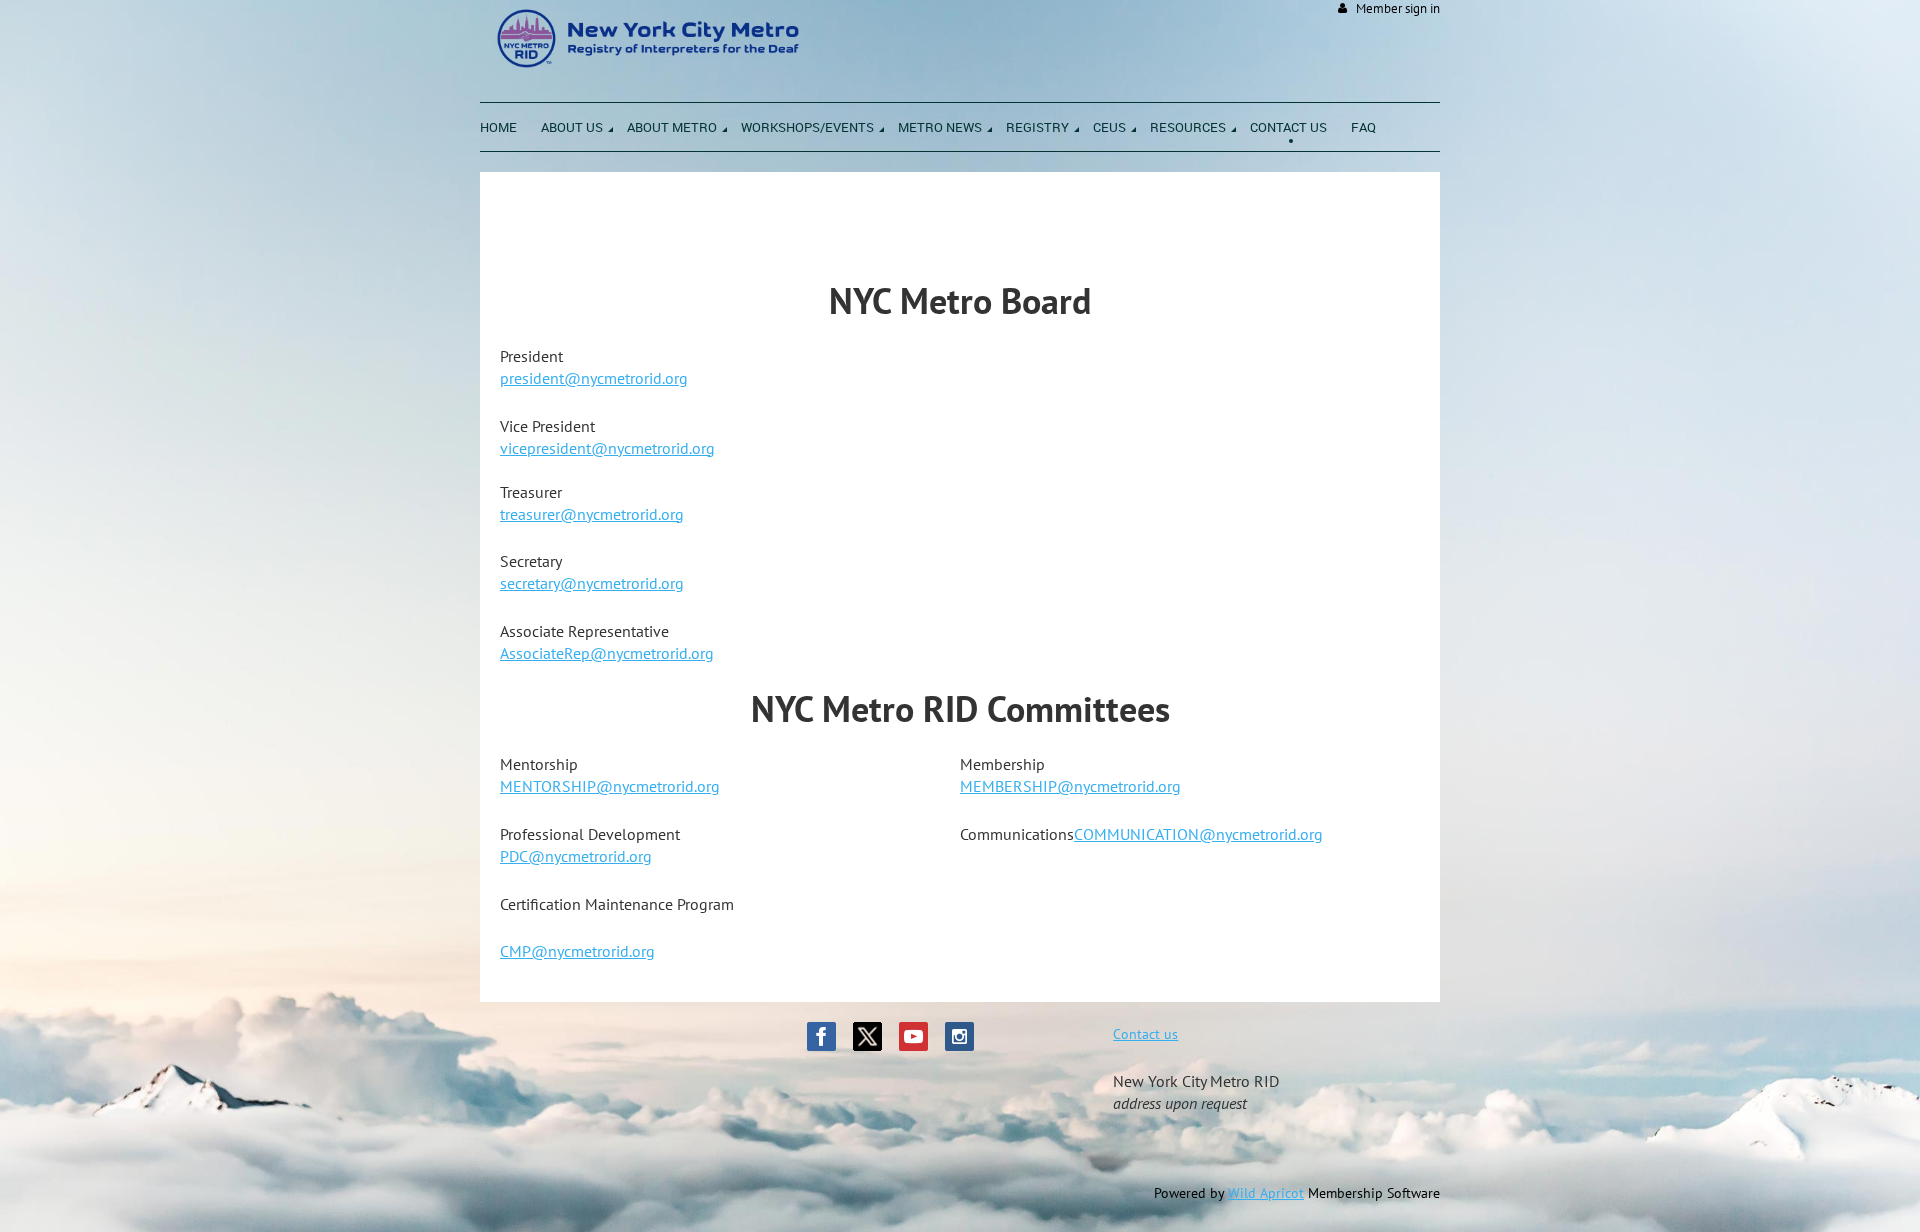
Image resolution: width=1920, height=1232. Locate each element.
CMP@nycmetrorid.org (577, 951)
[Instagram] (959, 1036)
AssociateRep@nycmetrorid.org (607, 653)
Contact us (1145, 1034)
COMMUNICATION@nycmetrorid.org (1198, 834)
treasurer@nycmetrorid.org (592, 514)
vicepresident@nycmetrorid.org (607, 448)
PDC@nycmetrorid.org (576, 856)
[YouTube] (913, 1036)
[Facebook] (821, 1036)
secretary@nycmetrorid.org (592, 583)
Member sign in (1398, 8)
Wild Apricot (1266, 1193)
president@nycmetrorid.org (594, 378)
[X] (867, 1036)
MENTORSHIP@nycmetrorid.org (610, 786)
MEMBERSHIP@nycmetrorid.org (1070, 786)
